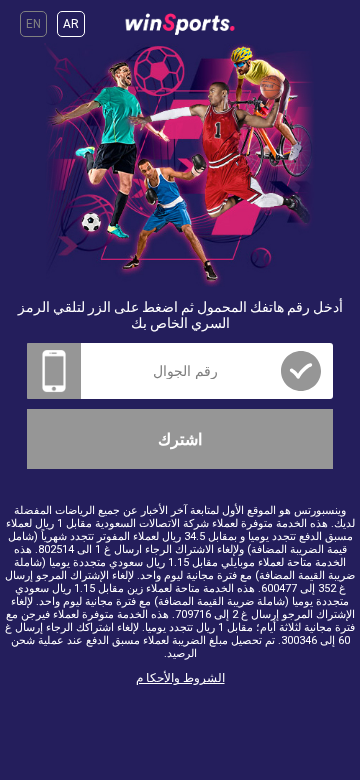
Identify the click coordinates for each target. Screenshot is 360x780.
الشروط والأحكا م (180, 678)
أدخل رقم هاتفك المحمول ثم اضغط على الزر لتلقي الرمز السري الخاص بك (180, 315)
